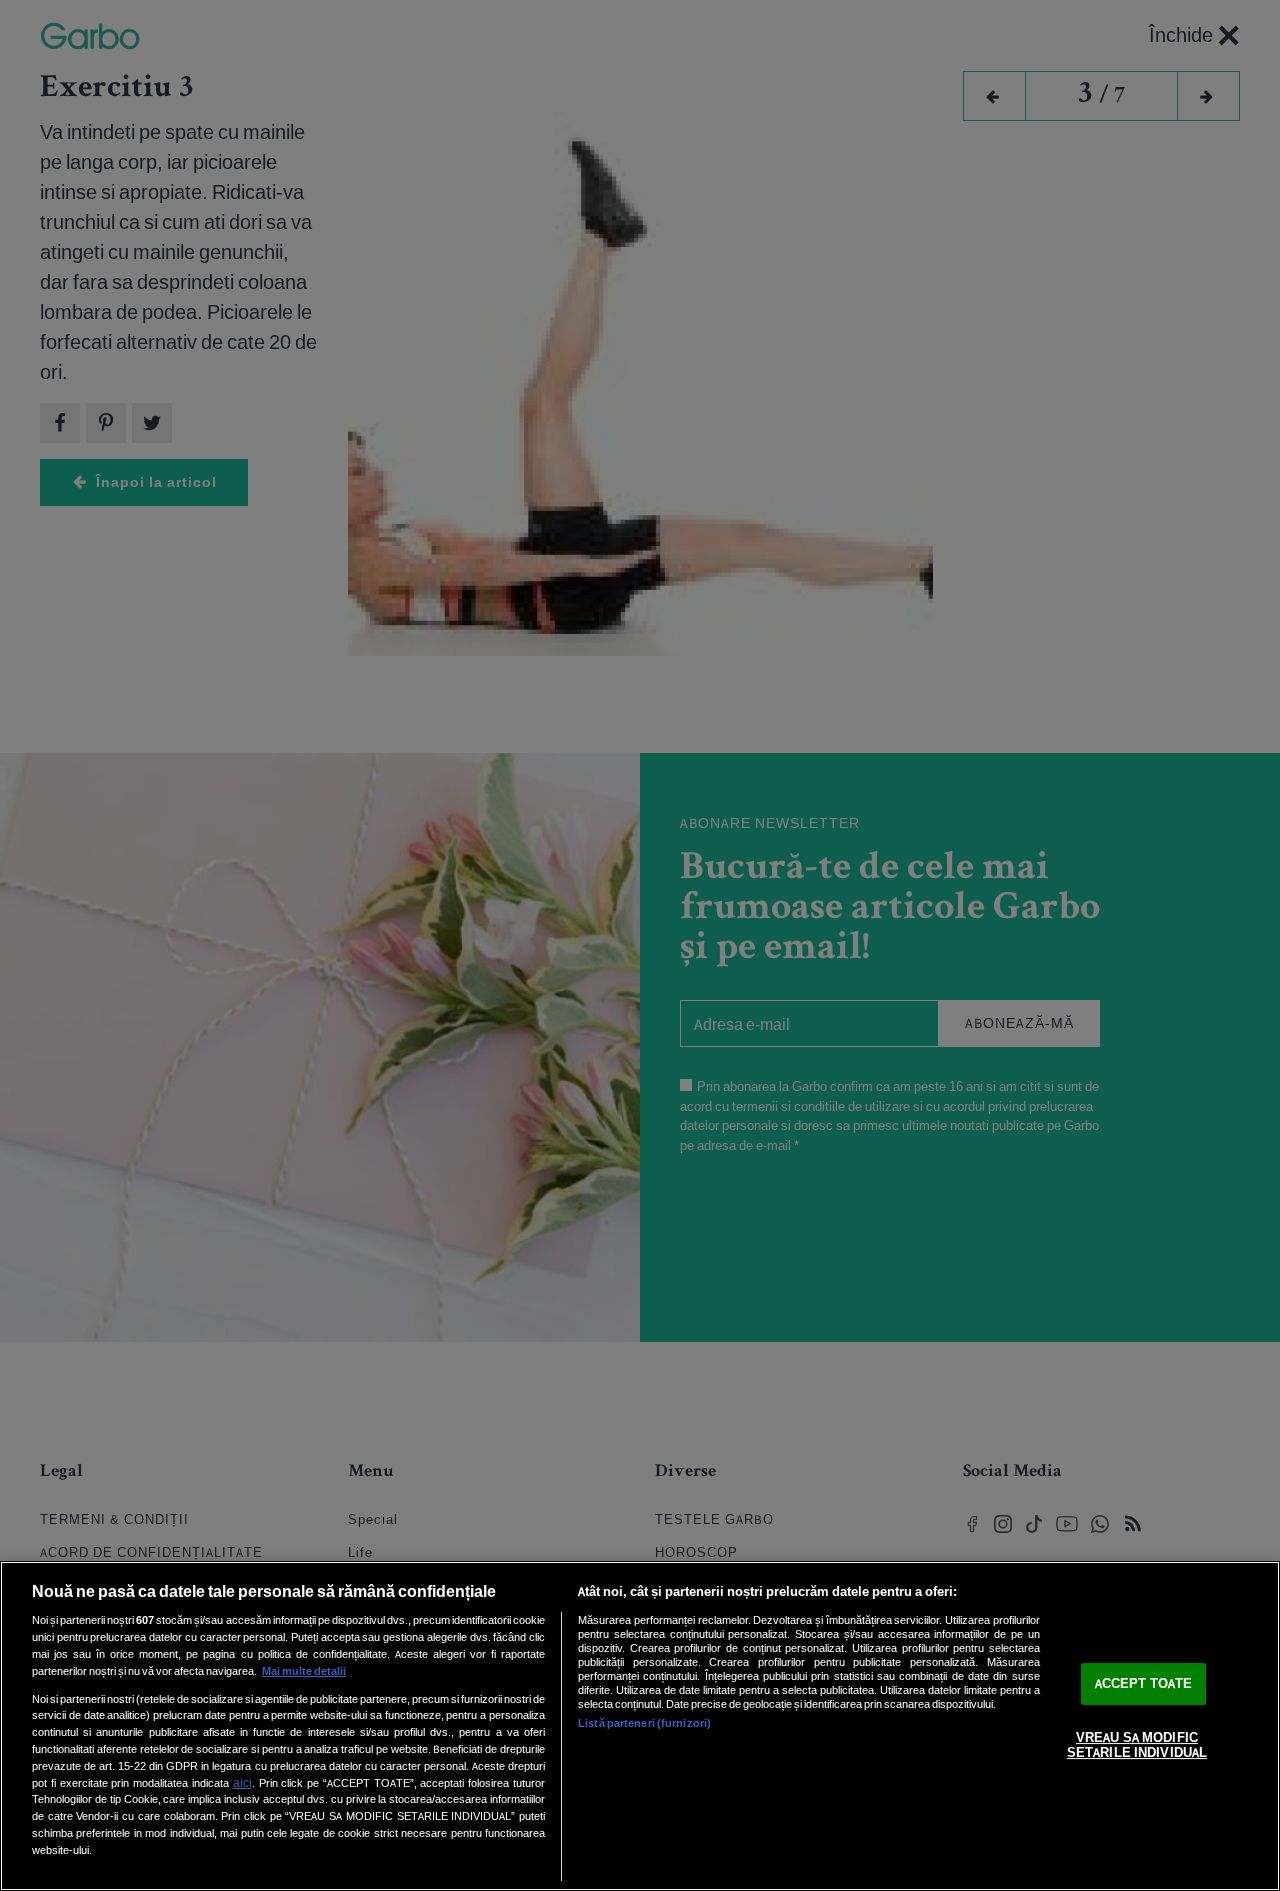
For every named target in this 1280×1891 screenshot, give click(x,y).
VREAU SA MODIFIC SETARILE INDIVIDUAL (1137, 1745)
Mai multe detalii (304, 1671)
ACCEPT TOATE (1144, 1683)
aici (242, 1782)
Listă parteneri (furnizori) (644, 1723)
